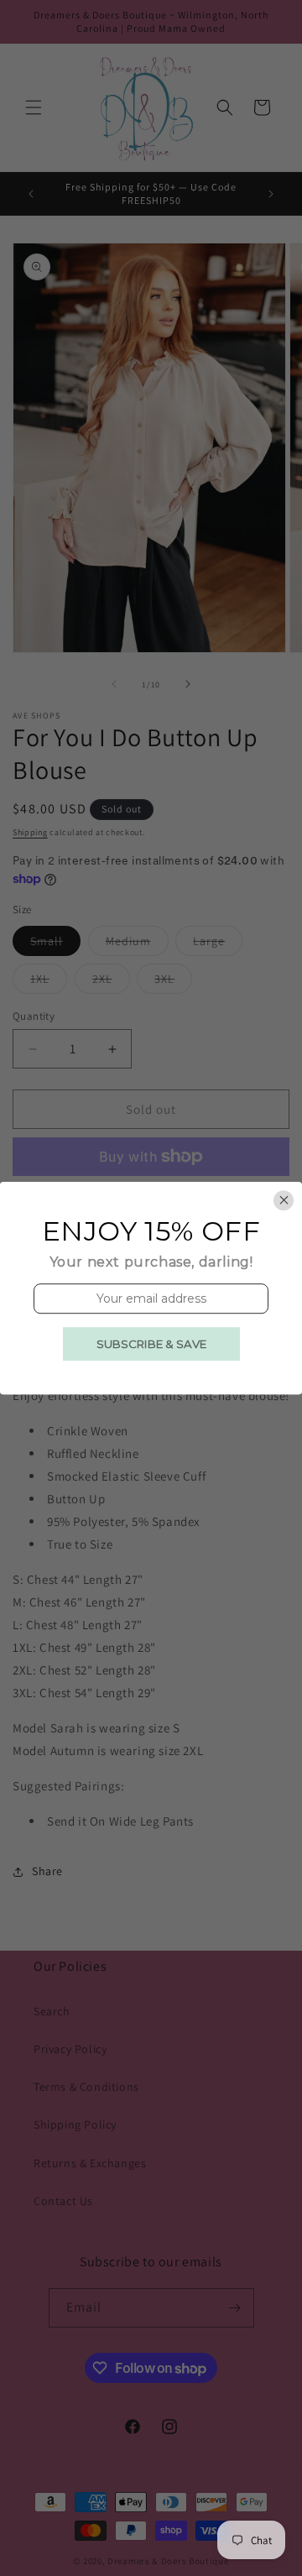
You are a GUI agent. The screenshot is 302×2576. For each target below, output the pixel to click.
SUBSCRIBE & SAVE (151, 1344)
